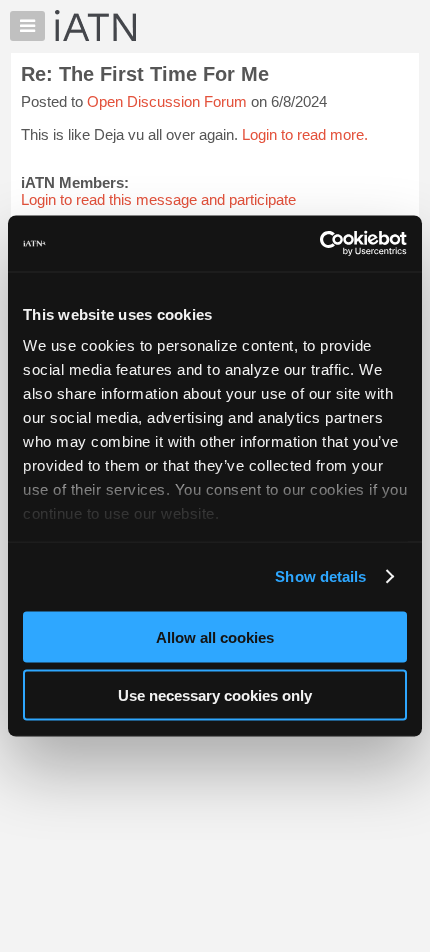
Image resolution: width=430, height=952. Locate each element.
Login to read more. (305, 134)
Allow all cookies (215, 636)
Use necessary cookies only (215, 695)
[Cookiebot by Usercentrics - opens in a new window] (319, 244)
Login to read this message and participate (158, 199)
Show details (320, 576)
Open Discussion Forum (167, 101)
